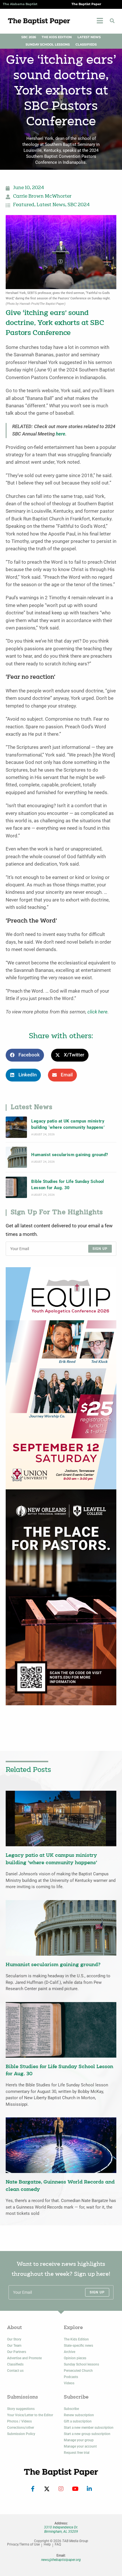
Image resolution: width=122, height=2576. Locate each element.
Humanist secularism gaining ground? (70, 1155)
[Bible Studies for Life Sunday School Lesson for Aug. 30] (16, 1187)
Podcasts (71, 2377)
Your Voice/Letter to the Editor (30, 2415)
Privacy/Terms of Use (23, 2545)
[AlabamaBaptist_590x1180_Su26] (61, 1378)
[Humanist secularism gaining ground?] (16, 1157)
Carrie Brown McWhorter (42, 197)
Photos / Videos (19, 2421)
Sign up (100, 1249)
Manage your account (80, 2446)
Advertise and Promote (24, 2358)
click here (97, 1012)
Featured (24, 205)
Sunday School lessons (81, 2364)
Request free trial (77, 2453)
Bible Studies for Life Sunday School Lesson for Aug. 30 (68, 1185)
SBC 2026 (29, 37)
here (61, 434)
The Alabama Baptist (20, 4)
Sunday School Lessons (48, 45)
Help (47, 2545)
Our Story (14, 2339)
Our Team (14, 2346)
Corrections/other (21, 2428)
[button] (112, 21)
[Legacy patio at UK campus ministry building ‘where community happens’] (16, 1127)
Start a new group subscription (87, 2434)
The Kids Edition (57, 37)
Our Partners (17, 2352)
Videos (69, 2383)
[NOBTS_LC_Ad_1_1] (61, 1597)
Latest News (89, 37)
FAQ (58, 2545)
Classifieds (86, 45)
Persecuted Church (78, 2371)
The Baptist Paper (86, 4)
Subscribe (71, 2409)
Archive (70, 2352)
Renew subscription (79, 2415)
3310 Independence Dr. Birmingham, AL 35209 (61, 2529)
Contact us (15, 2371)
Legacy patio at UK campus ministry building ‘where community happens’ (68, 1124)
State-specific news (78, 2346)
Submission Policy (21, 2434)
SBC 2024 (79, 205)
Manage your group (79, 2440)
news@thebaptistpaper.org (61, 2560)
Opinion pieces (75, 2358)
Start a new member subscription (89, 2428)
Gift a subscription (78, 2421)
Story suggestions (21, 2409)
